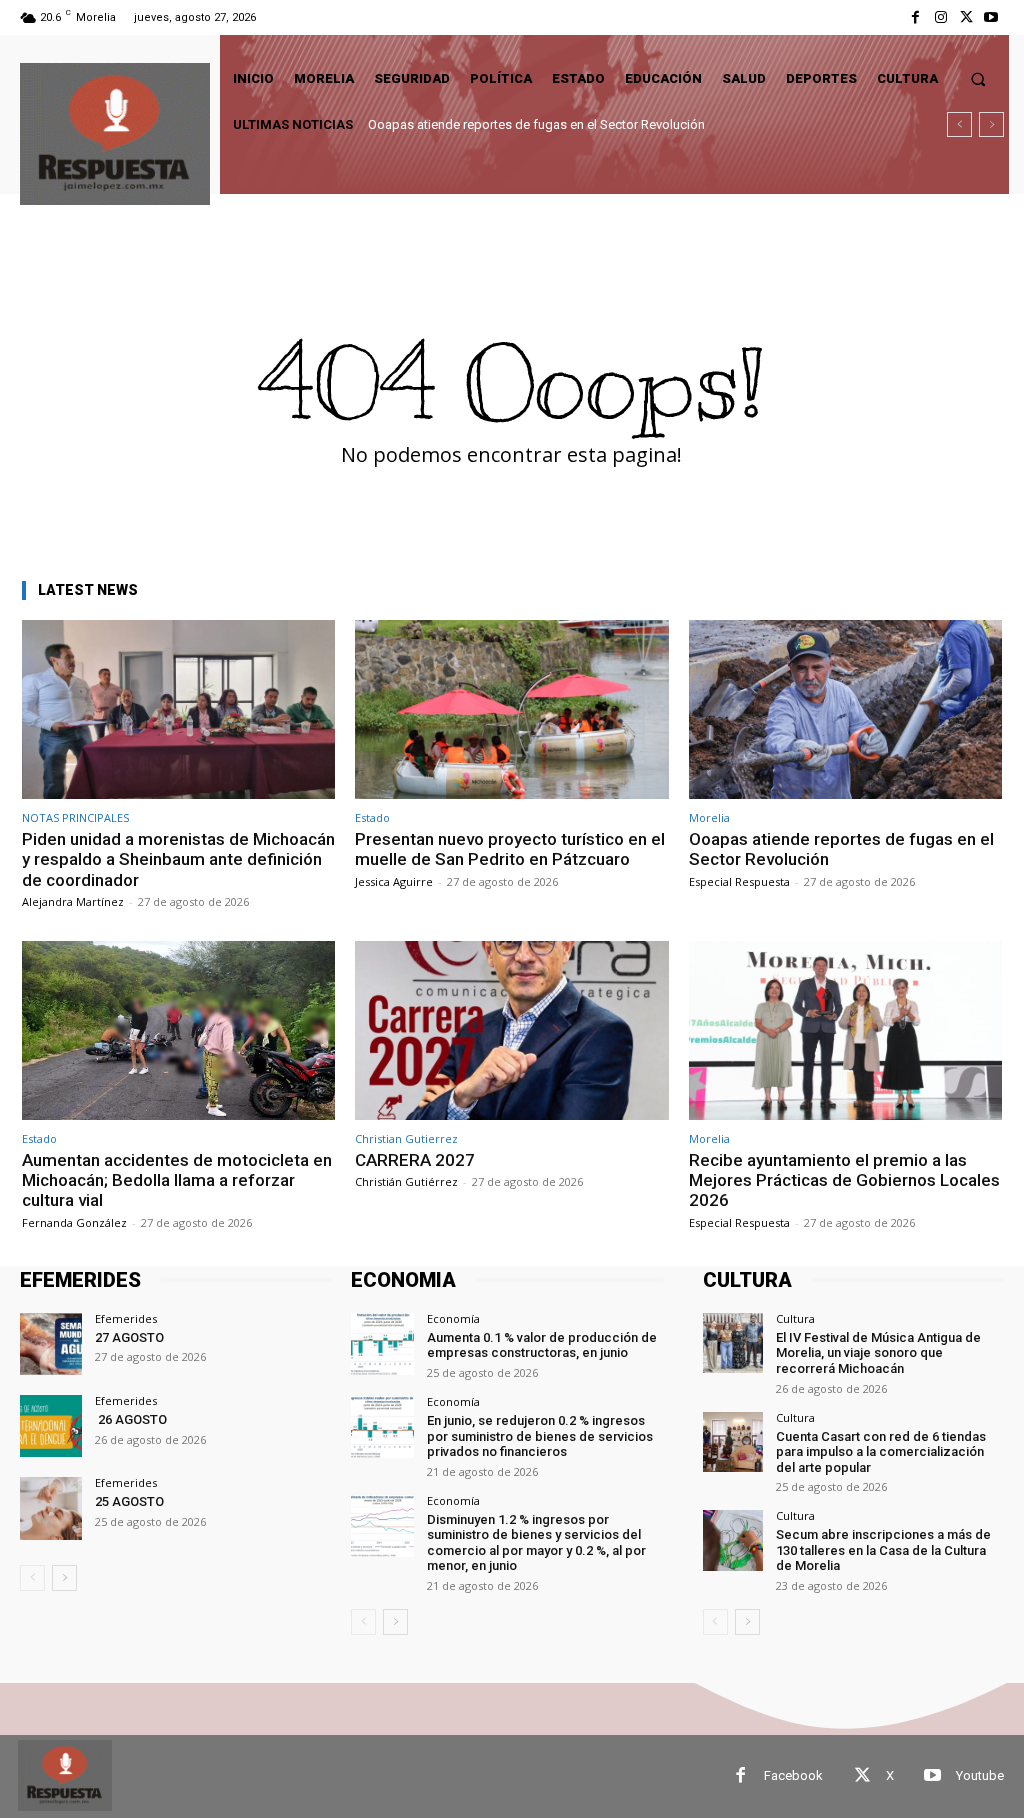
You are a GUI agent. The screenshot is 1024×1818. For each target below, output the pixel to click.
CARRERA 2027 (415, 1160)
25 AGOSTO (129, 1501)
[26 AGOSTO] (51, 1426)
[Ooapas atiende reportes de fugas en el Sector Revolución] (845, 709)
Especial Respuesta (739, 881)
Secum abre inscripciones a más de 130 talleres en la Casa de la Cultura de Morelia (883, 1550)
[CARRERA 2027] (511, 1030)
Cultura (795, 1318)
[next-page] (64, 1578)
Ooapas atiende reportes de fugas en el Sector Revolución (841, 849)
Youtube (980, 1775)
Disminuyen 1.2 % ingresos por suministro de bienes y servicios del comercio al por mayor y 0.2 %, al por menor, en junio (536, 1543)
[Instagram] (940, 17)
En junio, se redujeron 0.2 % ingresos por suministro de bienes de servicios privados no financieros (540, 1436)
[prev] (959, 124)
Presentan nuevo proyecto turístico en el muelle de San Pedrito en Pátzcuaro (510, 849)
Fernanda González (74, 1222)
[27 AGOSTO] (51, 1344)
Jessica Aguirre (394, 881)
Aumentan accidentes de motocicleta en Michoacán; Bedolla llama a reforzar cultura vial (621, 124)
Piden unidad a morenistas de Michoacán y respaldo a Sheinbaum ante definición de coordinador (178, 859)
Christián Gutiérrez (406, 1181)
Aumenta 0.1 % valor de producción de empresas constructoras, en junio (542, 1345)
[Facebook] (915, 17)
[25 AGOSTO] (51, 1508)
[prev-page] (32, 1578)
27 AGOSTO (129, 1337)
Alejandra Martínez (73, 901)
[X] (966, 17)
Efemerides (126, 1318)
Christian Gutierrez (406, 1138)
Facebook (793, 1775)
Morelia (709, 817)
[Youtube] (991, 17)
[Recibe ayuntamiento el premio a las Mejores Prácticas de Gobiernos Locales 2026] (845, 1030)
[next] (991, 124)
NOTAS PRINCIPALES (75, 817)
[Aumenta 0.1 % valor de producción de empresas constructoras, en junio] (382, 1344)
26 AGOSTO (131, 1419)
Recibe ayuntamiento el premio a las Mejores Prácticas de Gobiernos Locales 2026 (844, 1180)
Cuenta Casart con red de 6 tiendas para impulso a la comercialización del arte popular (881, 1452)
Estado (372, 817)
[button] (978, 78)
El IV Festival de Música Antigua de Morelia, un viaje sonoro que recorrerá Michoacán (878, 1353)
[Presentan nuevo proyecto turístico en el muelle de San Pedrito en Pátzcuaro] (511, 709)
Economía (453, 1318)
